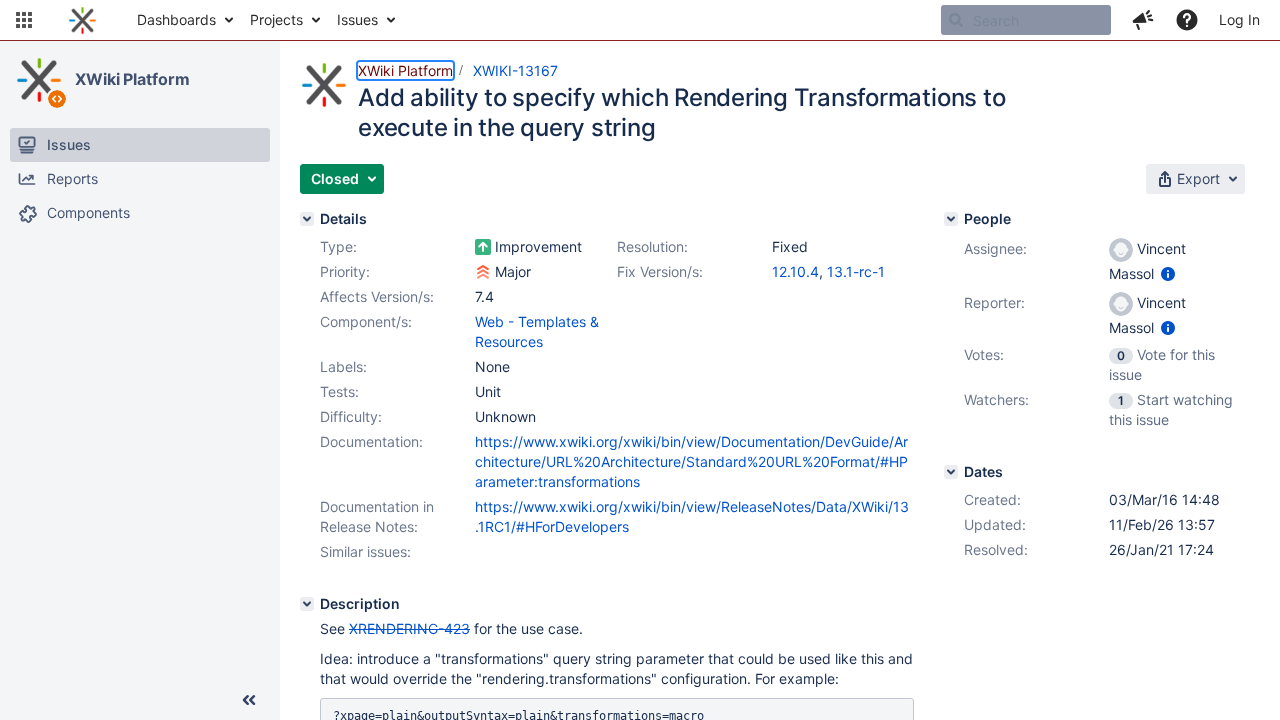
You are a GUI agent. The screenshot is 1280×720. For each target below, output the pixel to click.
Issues (357, 19)
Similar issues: (365, 551)
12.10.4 (795, 271)
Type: (338, 246)
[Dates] (951, 472)
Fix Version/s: (660, 271)
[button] (24, 20)
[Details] (307, 219)
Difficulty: (351, 416)
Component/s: (366, 321)
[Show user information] (1168, 273)
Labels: (343, 366)
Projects (276, 19)
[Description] (307, 604)
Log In (1239, 19)
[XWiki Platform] (39, 80)
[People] (951, 219)
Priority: (345, 271)
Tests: (339, 391)
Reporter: (994, 302)
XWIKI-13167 (515, 70)
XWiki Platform (132, 79)
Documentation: (371, 441)
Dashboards (176, 19)
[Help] (1187, 20)
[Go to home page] (82, 20)
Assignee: (995, 248)
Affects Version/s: (377, 296)
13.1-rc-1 (856, 271)
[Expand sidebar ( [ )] (249, 700)
